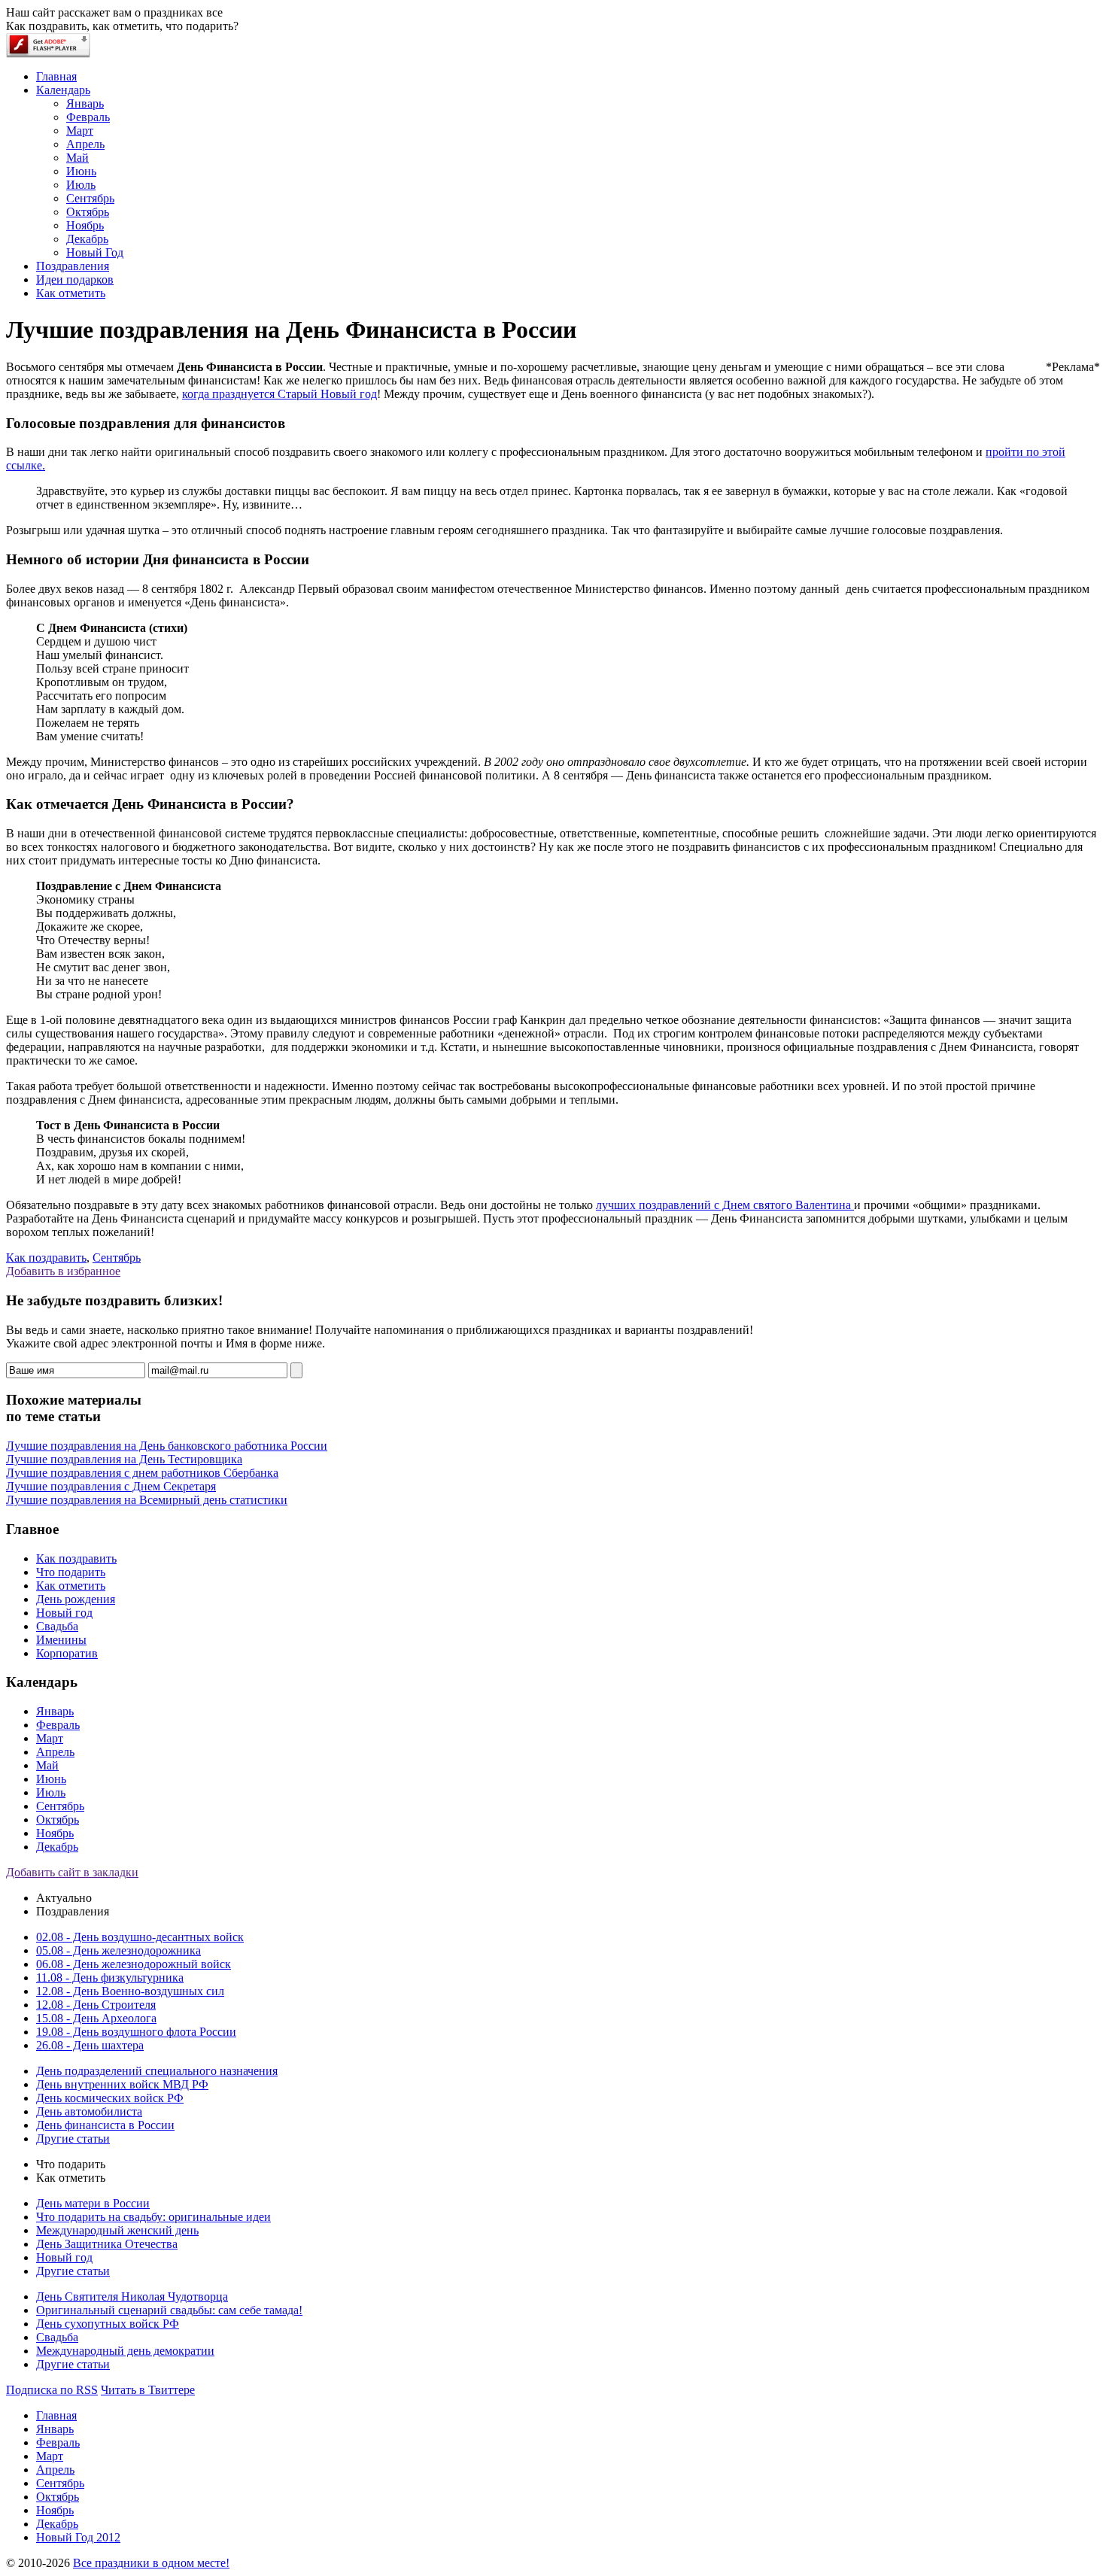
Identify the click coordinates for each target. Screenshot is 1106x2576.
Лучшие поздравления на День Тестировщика (124, 1459)
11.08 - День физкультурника (110, 1978)
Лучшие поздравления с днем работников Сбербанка (142, 1473)
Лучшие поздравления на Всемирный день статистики (147, 1500)
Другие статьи (73, 2139)
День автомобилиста (89, 2111)
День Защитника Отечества (107, 2244)
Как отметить (71, 1586)
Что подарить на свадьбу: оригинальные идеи (153, 2217)
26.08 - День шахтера (90, 2045)
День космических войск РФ (110, 2098)
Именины (61, 1640)
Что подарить (71, 1572)
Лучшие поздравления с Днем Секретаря (111, 1486)
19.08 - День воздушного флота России (136, 2032)
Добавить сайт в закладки (72, 1872)
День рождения (76, 1599)
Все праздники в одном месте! (151, 2563)
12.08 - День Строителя (96, 2005)
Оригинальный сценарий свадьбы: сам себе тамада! (169, 2310)
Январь (55, 1711)
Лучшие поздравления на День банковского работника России (167, 1446)
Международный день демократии (125, 2351)
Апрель (55, 1752)
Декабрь (57, 1847)
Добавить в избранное (63, 1271)
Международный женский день (117, 2230)
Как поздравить (46, 1258)
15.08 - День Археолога (96, 2018)
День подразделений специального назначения (157, 2071)
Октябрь (58, 1820)
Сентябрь (117, 1258)
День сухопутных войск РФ (108, 2324)
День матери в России (93, 2203)
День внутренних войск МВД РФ (122, 2084)
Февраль (58, 1725)
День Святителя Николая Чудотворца (132, 2297)
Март (50, 1738)
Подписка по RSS (52, 2390)
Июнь (51, 1779)
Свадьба (57, 1626)
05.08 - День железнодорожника (118, 1950)
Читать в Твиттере (148, 2390)
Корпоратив (67, 1653)
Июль (51, 1792)
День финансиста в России (105, 2125)
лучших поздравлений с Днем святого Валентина (725, 1205)
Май (47, 1765)
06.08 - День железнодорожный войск (134, 1964)
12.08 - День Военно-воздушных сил (130, 1991)
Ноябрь (55, 1833)
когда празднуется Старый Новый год (280, 394)
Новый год (64, 1613)
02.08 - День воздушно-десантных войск (140, 1937)
